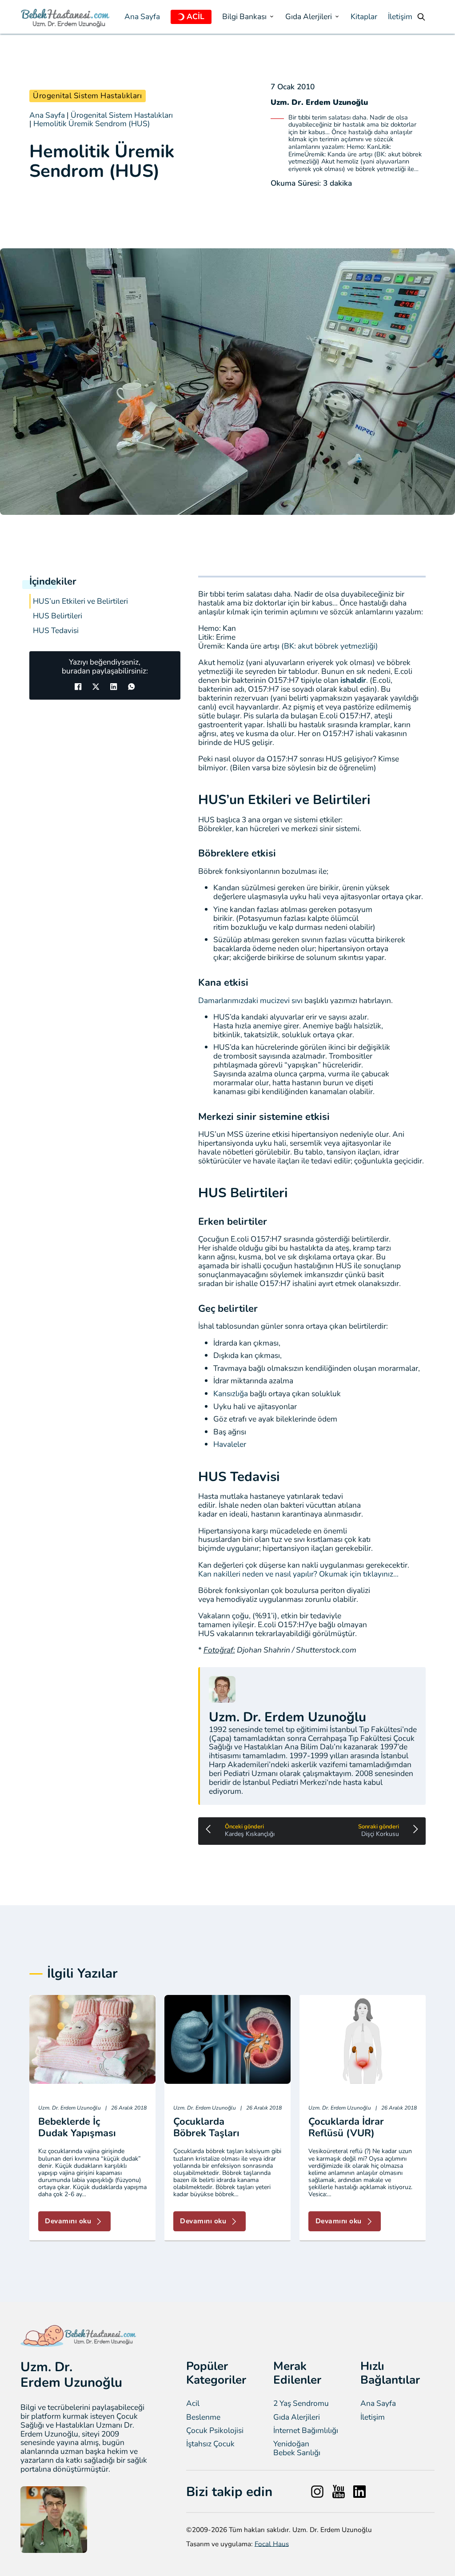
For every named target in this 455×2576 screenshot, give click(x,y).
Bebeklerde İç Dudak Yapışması (77, 2127)
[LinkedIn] (114, 686)
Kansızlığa (231, 1394)
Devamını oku (68, 2221)
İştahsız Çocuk (210, 2444)
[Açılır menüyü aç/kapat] (181, 17)
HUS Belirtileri (58, 616)
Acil (193, 2404)
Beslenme (203, 2417)
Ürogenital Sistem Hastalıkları (87, 96)
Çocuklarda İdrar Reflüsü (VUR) (346, 2127)
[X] (96, 686)
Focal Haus (272, 2544)
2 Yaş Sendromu (301, 2404)
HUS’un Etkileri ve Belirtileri (80, 601)
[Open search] (421, 17)
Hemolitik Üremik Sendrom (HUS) (92, 123)
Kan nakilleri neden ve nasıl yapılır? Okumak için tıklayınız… (298, 1574)
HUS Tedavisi (56, 631)
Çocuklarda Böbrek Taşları (206, 2127)
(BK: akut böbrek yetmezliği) (329, 646)
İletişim (400, 17)
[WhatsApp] (132, 686)
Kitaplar (364, 17)
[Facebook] (78, 686)
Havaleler (230, 1444)
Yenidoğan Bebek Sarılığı (297, 2449)
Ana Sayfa (142, 17)
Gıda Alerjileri (297, 2417)
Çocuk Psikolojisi (215, 2431)
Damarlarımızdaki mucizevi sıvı (250, 1000)
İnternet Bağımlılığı (306, 2431)
